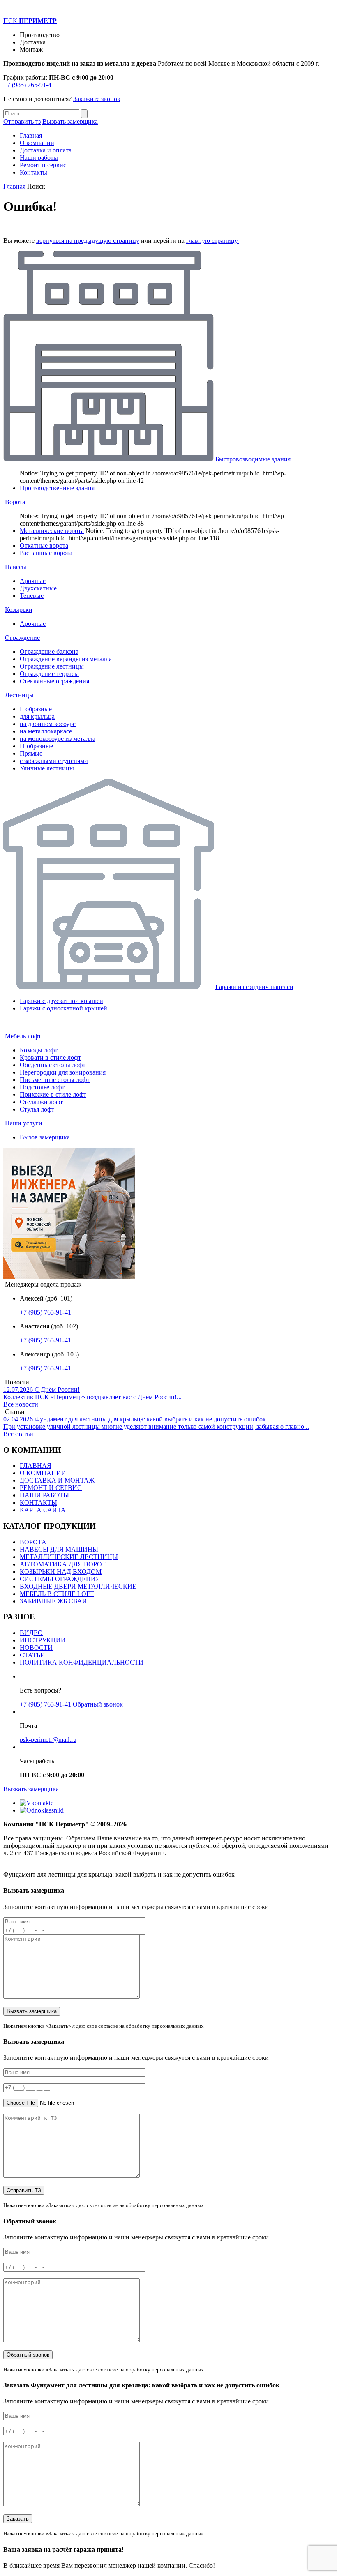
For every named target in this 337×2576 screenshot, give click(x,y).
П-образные (36, 746)
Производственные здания (57, 488)
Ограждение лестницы (52, 666)
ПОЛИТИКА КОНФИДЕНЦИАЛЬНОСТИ (82, 1662)
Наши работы (39, 158)
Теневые (32, 596)
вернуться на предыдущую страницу (88, 241)
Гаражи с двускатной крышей (61, 1001)
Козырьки (19, 610)
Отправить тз (22, 121)
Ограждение (22, 638)
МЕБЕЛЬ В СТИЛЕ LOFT (57, 1594)
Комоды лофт (39, 1050)
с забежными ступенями (54, 761)
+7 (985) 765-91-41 (29, 85)
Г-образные (36, 709)
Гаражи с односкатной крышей (63, 1008)
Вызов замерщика (45, 1137)
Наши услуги (24, 1123)
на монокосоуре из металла (58, 739)
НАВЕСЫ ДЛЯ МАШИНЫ (59, 1549)
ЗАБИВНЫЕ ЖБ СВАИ (53, 1601)
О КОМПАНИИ (43, 1473)
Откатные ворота (44, 545)
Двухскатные (38, 588)
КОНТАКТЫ (38, 1502)
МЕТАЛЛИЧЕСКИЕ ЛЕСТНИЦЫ (69, 1557)
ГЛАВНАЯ (36, 1466)
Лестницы (19, 695)
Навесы (16, 567)
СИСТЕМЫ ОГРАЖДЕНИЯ (60, 1579)
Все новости (21, 1404)
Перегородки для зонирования (63, 1072)
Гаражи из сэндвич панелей (254, 987)
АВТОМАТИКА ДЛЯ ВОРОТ (63, 1564)
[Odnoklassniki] (42, 1810)
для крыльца (37, 716)
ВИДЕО (31, 1633)
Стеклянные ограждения (54, 681)
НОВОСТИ (36, 1648)
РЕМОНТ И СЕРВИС (51, 1488)
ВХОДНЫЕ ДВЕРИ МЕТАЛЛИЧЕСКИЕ (78, 1586)
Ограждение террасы (49, 674)
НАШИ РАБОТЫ (44, 1495)
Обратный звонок (98, 1704)
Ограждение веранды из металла (66, 659)
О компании (37, 143)
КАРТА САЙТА (43, 1510)
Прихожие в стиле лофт (53, 1094)
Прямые (31, 753)
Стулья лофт (37, 1109)
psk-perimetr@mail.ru (48, 1740)
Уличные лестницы (47, 768)
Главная (31, 135)
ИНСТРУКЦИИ (43, 1640)
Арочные (33, 581)
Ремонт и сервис (43, 165)
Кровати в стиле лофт (50, 1057)
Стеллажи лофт (41, 1102)
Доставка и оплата (46, 150)
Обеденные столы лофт (53, 1065)
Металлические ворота (52, 531)
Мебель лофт (23, 1036)
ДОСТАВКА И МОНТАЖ (57, 1480)
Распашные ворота (46, 553)
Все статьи (18, 1434)
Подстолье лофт (42, 1087)
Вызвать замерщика (70, 121)
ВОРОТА (33, 1542)
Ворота (15, 502)
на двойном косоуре (48, 724)
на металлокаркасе (46, 731)
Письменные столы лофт (55, 1080)
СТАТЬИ (32, 1655)
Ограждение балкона (49, 651)
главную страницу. (212, 241)
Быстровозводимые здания (253, 459)
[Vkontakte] (37, 1803)
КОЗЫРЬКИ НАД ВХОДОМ (61, 1572)
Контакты (33, 172)
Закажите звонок (97, 99)
